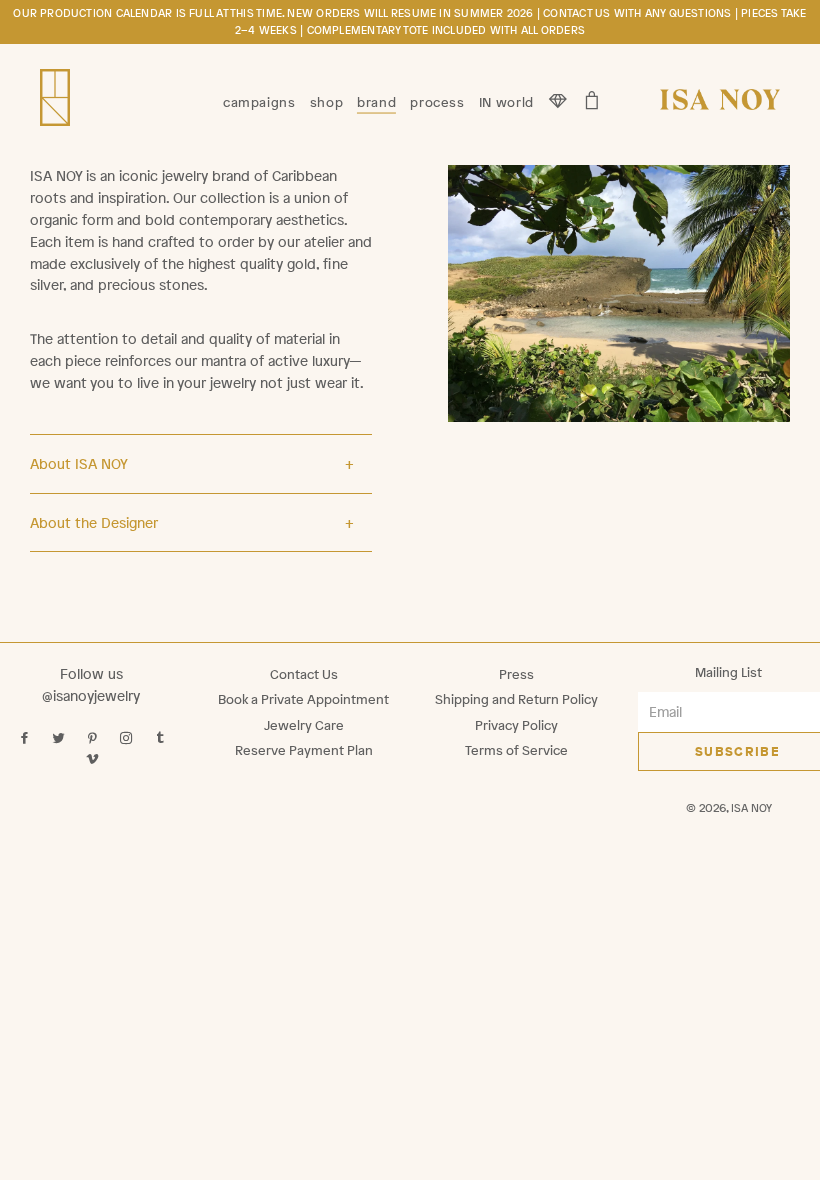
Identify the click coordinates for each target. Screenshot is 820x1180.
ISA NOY (751, 808)
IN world (506, 101)
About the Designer (94, 522)
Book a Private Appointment (303, 699)
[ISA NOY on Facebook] (26, 738)
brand (376, 101)
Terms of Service (516, 750)
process (437, 101)
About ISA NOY (79, 463)
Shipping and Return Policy (516, 699)
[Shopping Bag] (592, 95)
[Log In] (558, 95)
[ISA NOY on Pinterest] (94, 738)
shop (327, 101)
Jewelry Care (304, 725)
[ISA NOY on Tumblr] (162, 738)
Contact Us (304, 674)
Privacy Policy (516, 725)
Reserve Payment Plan (304, 750)
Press (516, 674)
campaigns (259, 101)
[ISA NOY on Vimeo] (94, 759)
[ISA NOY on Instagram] (128, 738)
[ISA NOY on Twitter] (60, 738)
